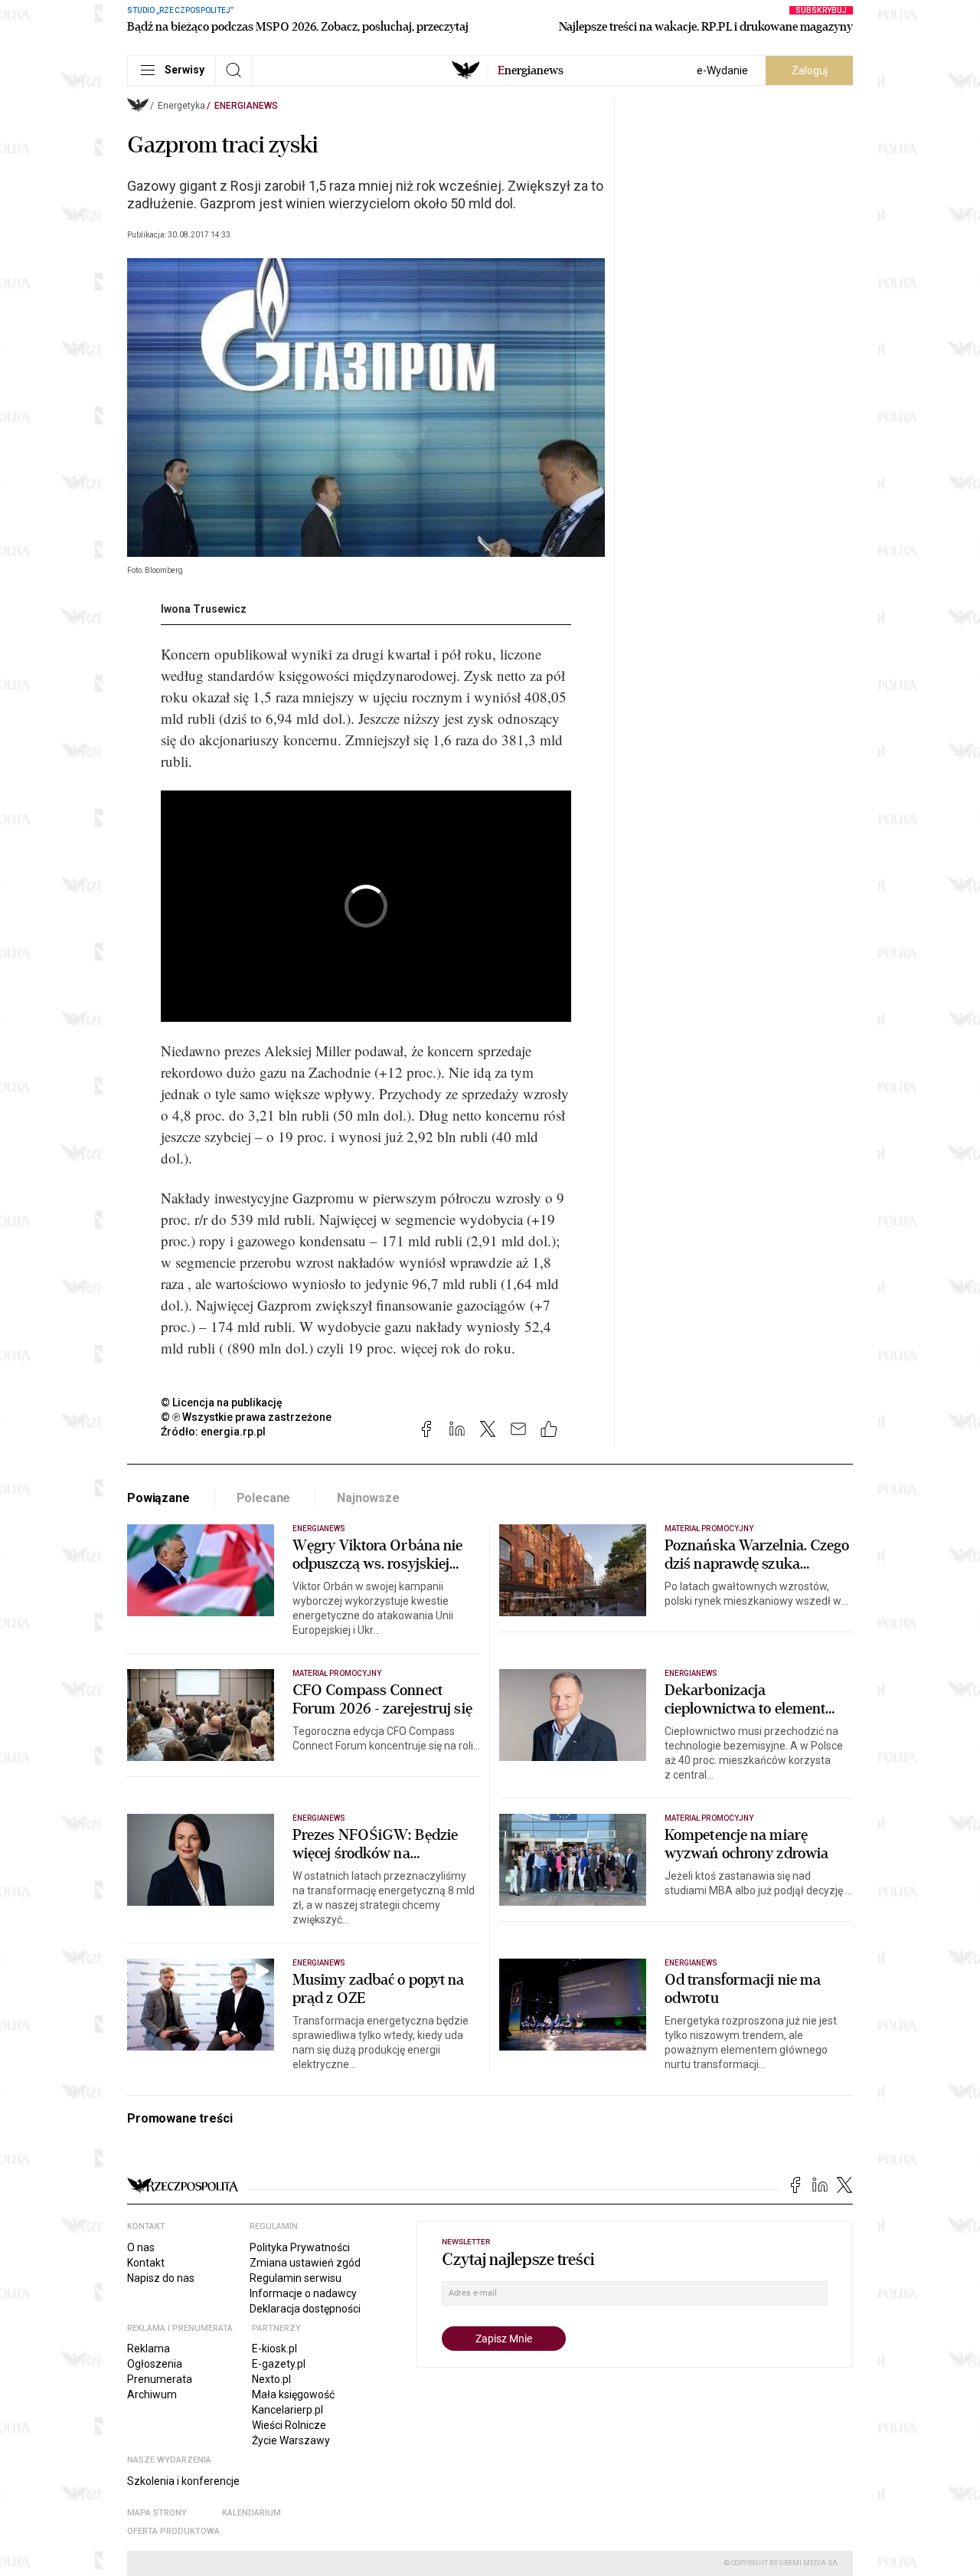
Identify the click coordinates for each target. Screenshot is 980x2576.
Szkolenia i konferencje (183, 2481)
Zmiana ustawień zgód (305, 2263)
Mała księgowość (293, 2394)
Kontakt (146, 2263)
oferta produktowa (173, 2531)
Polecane (264, 1498)
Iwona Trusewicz (204, 609)
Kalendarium (252, 2513)
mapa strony (157, 2513)
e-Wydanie (722, 70)
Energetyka (181, 106)
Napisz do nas (161, 2278)
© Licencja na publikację (222, 1403)
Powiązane (158, 1498)
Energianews (246, 106)
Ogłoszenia (155, 2364)
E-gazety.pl (279, 2364)
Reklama (149, 2349)
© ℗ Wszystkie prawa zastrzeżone (246, 1417)
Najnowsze (368, 1498)
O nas (141, 2247)
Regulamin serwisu (296, 2278)
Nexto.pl (271, 2379)
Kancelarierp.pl (287, 2410)
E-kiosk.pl (274, 2349)
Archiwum (152, 2394)
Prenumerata (160, 2379)
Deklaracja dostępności (305, 2309)
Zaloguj (810, 70)
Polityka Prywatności (300, 2247)
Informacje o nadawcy (303, 2293)
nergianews (531, 70)
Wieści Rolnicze (289, 2425)
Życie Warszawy (291, 2440)
